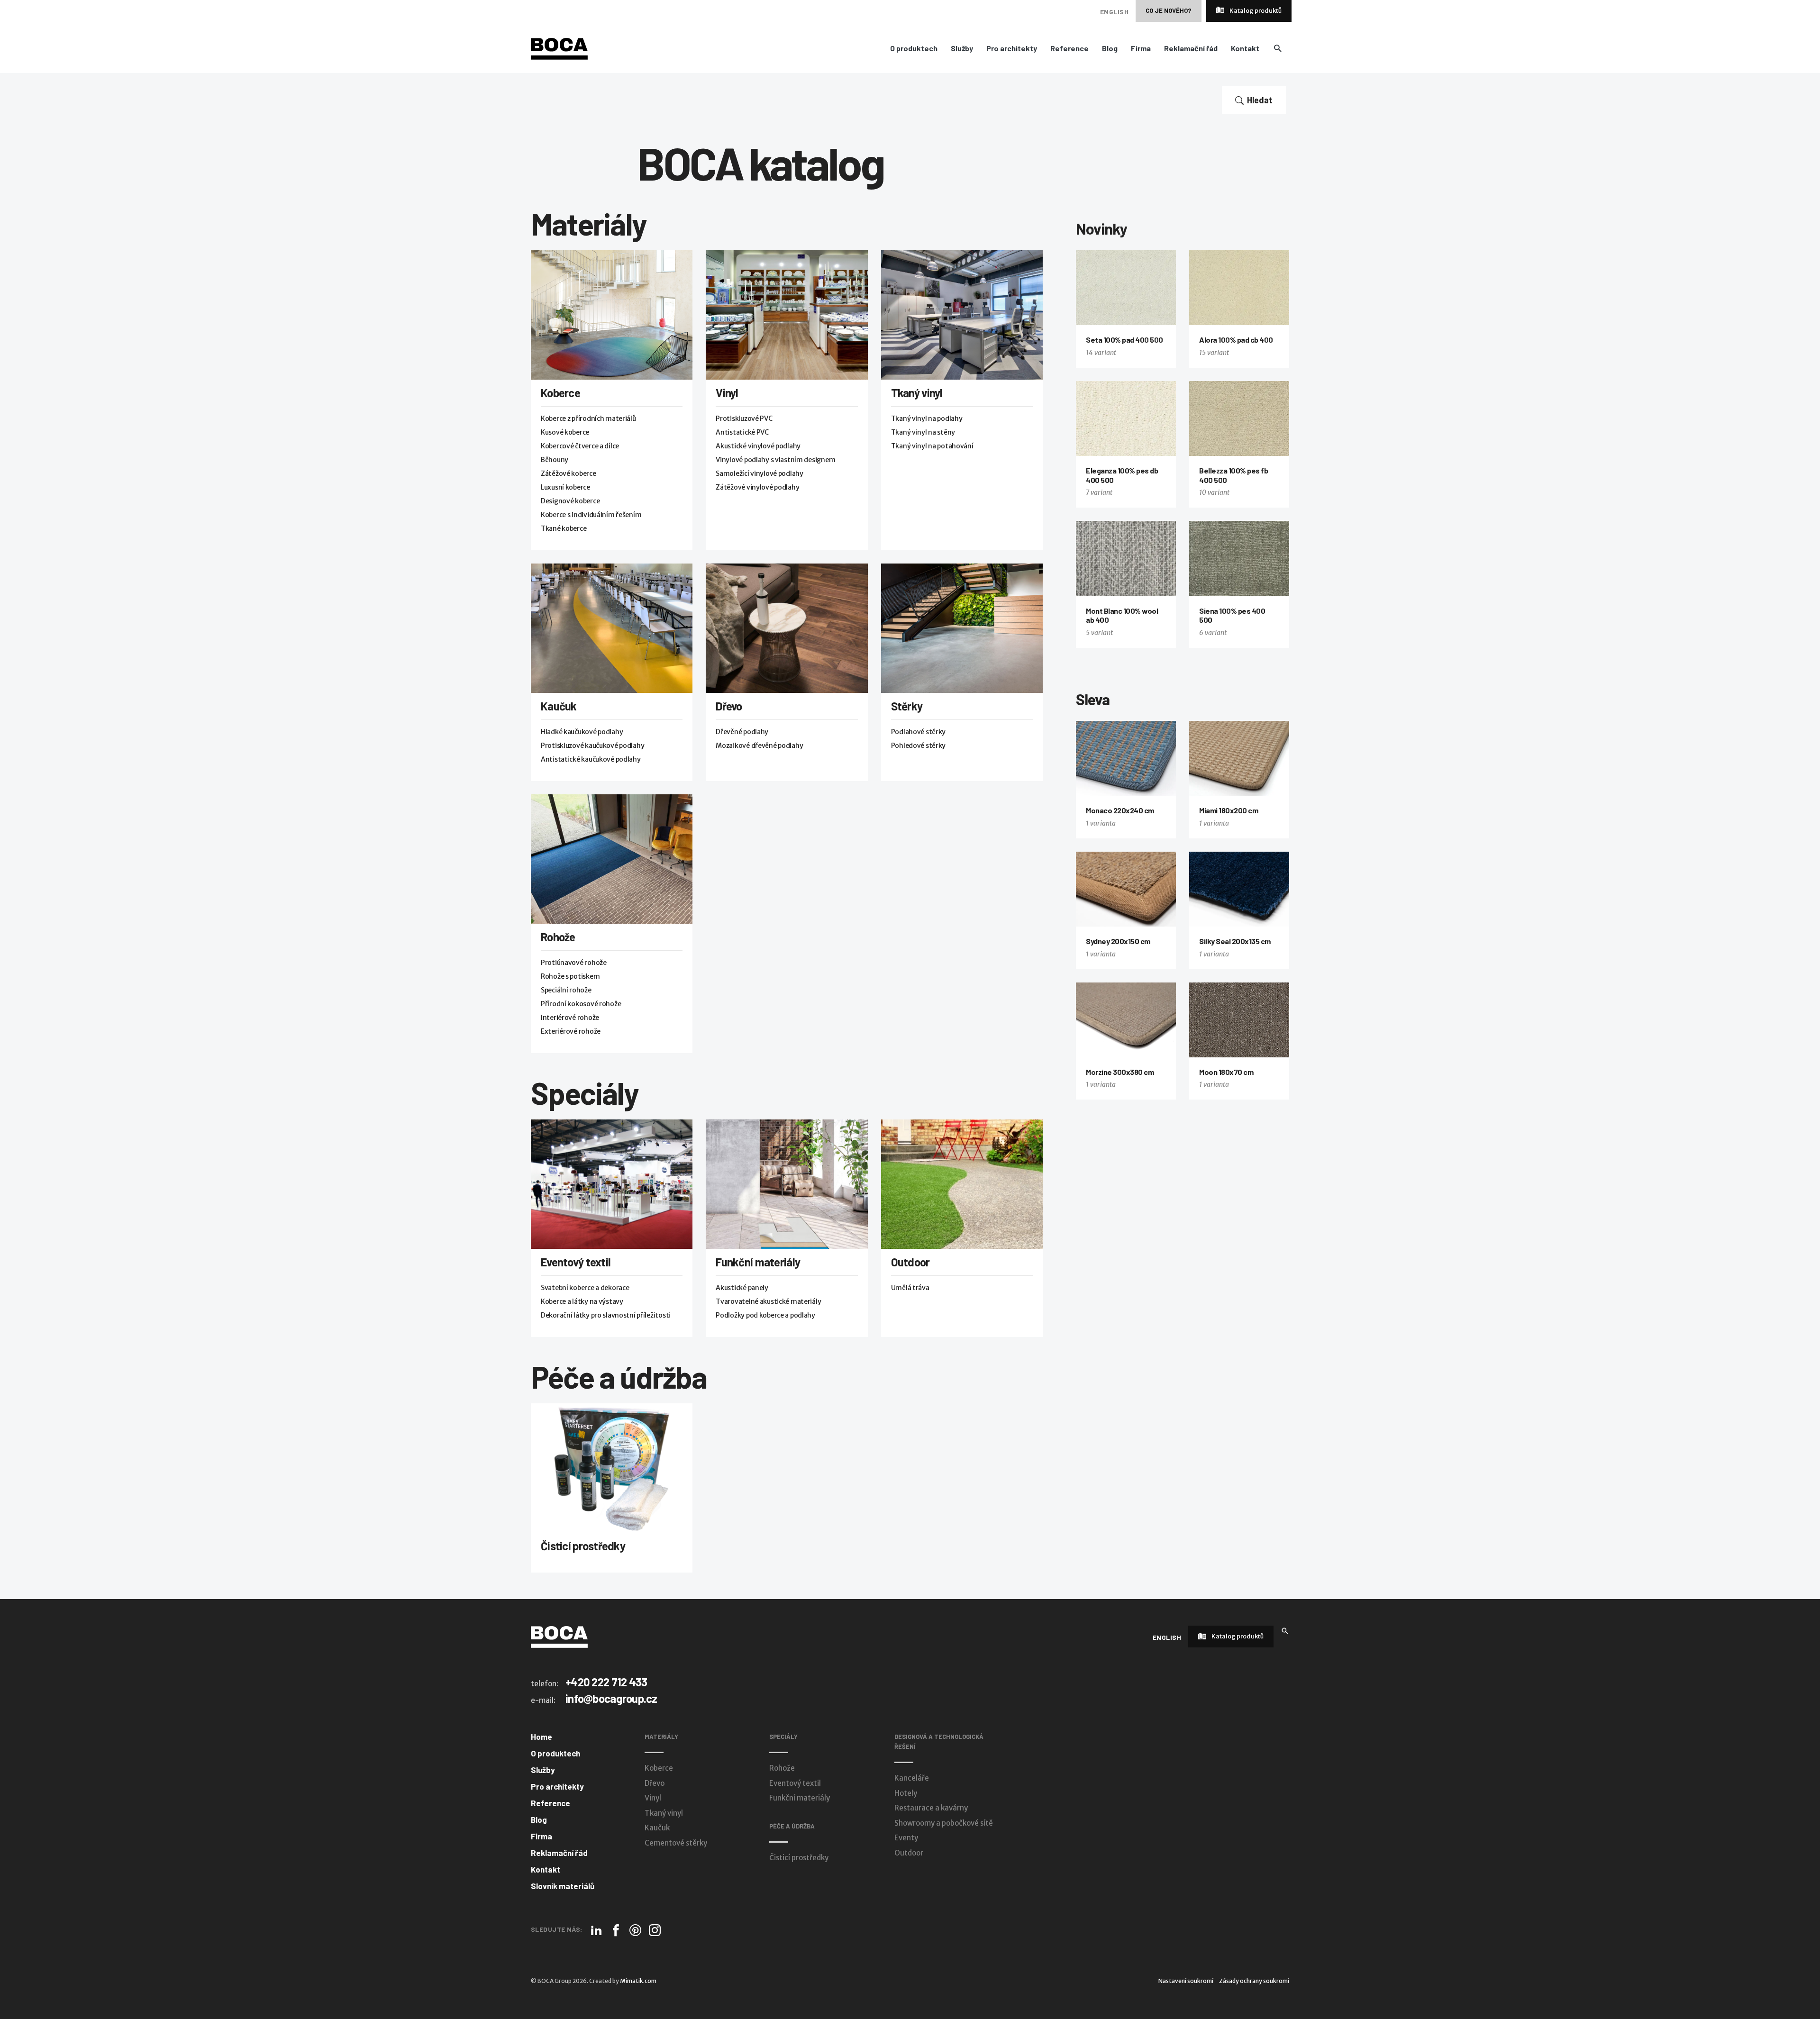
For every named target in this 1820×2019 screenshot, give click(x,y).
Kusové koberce (565, 432)
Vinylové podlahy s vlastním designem (775, 460)
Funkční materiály (758, 1262)
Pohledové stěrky (919, 746)
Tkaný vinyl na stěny (923, 432)
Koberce (560, 393)
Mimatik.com (638, 1981)
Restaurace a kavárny (931, 1808)
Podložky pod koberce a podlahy (765, 1315)
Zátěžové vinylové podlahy (757, 487)
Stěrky (907, 706)
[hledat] (1278, 48)
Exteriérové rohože (571, 1031)
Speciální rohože (566, 990)
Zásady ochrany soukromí (1254, 1981)
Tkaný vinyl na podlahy (927, 418)
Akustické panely (742, 1288)
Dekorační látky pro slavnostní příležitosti (606, 1315)
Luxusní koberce (565, 487)
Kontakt (1245, 48)
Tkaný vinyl (917, 393)
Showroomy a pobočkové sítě (944, 1823)
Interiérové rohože (570, 1018)
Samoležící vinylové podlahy (759, 473)
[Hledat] (1285, 1630)
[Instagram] (655, 1930)
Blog (1110, 48)
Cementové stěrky (676, 1843)
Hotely (906, 1793)
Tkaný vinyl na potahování (932, 446)
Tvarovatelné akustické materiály (768, 1301)
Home (541, 1737)
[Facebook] (616, 1930)
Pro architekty (1012, 48)
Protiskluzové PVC (744, 418)
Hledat (1260, 100)
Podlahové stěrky (919, 732)
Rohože (558, 937)
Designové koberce (570, 501)
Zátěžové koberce (569, 473)
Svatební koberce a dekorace (585, 1288)
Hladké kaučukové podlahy (582, 732)
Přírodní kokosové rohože (581, 1004)
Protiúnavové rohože (574, 963)
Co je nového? (1169, 10)
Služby (962, 48)
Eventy (906, 1838)
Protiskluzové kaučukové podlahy (592, 746)
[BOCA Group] (559, 1637)
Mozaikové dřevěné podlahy (759, 746)
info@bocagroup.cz (611, 1698)
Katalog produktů (1255, 11)
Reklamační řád (1191, 48)
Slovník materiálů (563, 1886)
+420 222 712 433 (606, 1682)
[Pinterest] (635, 1930)
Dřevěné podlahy (742, 732)
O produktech (914, 48)
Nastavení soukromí (1186, 1981)
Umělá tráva (910, 1288)
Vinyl (727, 393)
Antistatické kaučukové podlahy (591, 759)
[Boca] (559, 48)
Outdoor (910, 1262)
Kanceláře (912, 1778)
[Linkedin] (596, 1930)
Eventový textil (576, 1262)
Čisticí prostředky (583, 1546)
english (1114, 12)
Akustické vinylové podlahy (758, 446)
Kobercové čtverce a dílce (580, 446)
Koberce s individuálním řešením (591, 515)
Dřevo (729, 706)
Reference (1069, 48)
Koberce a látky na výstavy (582, 1301)
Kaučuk (559, 706)
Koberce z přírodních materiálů (588, 418)
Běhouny (555, 460)
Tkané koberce (564, 528)
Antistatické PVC (742, 432)
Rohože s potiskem (570, 976)
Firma (1141, 48)
